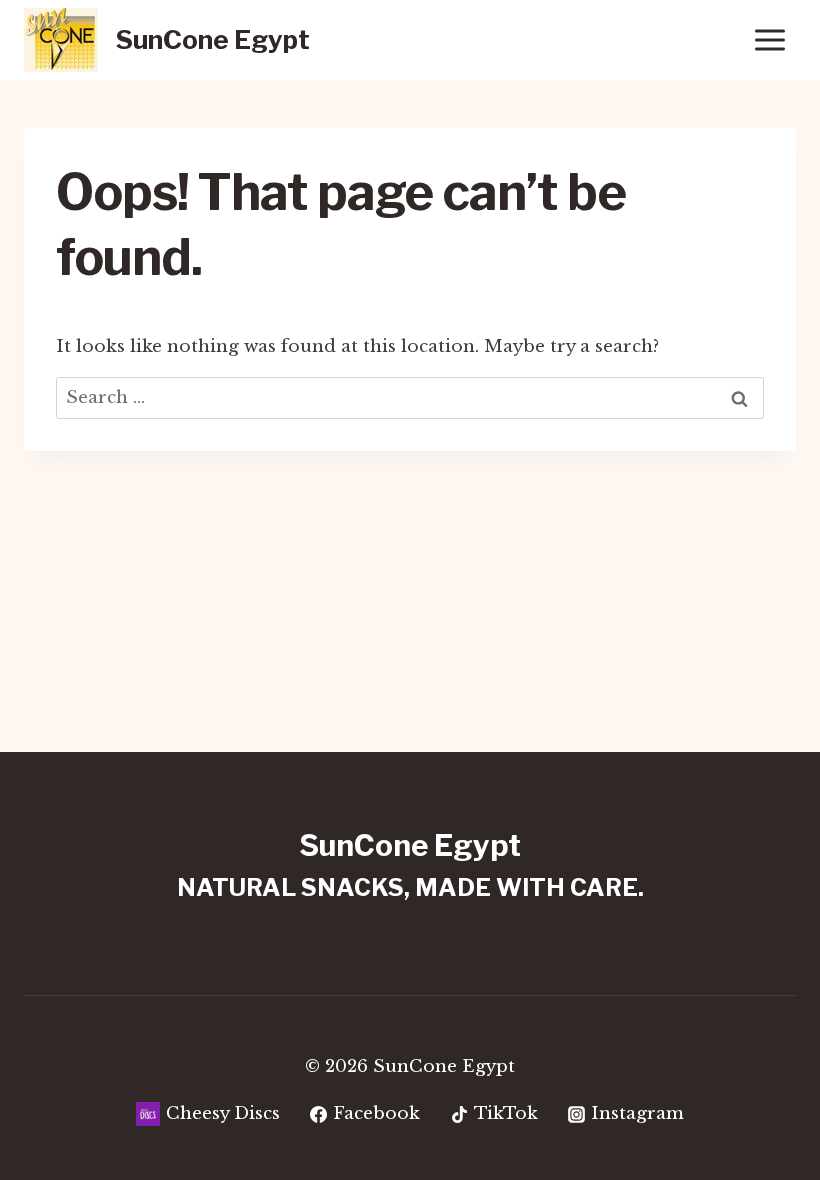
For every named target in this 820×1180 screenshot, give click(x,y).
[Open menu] (769, 39)
